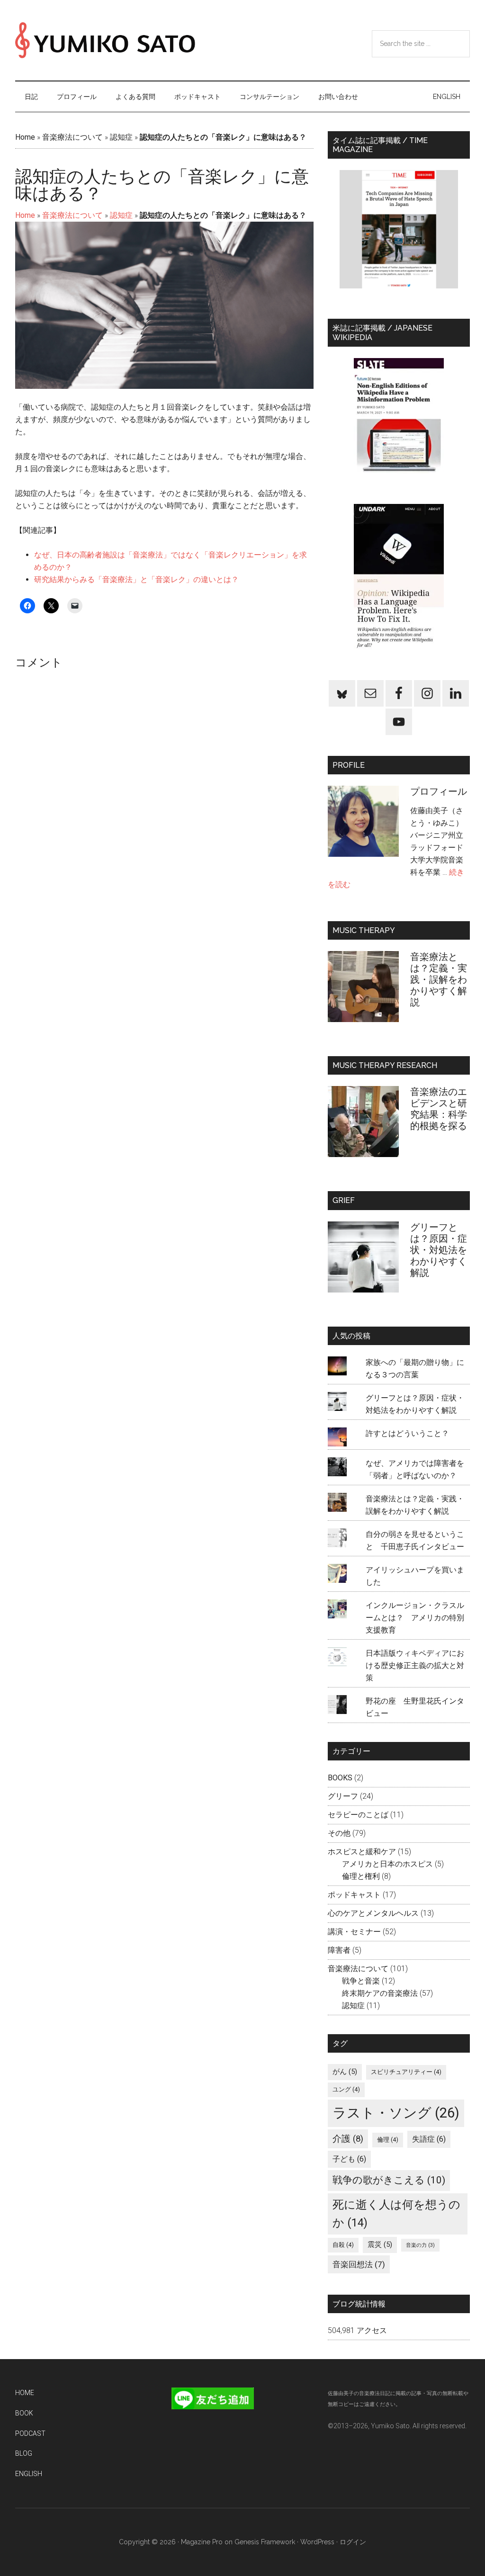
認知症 (121, 137)
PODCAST (30, 2433)
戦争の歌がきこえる (389, 2180)
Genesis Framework (265, 2542)
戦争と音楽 (361, 1981)
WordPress (317, 2542)
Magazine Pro (202, 2542)
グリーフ (343, 1796)
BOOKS (340, 1778)
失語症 (429, 2139)
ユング (346, 2089)
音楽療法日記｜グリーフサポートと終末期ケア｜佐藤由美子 (105, 40)
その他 (339, 1833)
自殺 (343, 2245)
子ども (349, 2159)
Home (25, 137)
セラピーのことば (358, 1815)
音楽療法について (72, 137)
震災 (380, 2244)
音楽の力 (420, 2245)
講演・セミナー (354, 1932)
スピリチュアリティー (406, 2072)
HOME (25, 2393)
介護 (348, 2139)
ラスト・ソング (396, 2113)
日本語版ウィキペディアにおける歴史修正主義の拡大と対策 (415, 1665)
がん (345, 2072)
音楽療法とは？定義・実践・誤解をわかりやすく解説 (439, 979)
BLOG (24, 2453)
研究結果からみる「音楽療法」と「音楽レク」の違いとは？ (136, 579)
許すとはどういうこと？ (407, 1433)
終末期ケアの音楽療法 (380, 1993)
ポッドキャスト (354, 1895)
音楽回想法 (359, 2264)
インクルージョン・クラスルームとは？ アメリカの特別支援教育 (415, 1618)
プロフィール (443, 791)
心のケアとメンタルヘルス (373, 1913)
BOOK (24, 2413)
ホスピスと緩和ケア (362, 1852)
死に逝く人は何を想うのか (396, 2214)
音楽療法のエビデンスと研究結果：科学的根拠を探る (439, 1109)
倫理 (388, 2140)
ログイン (353, 2542)
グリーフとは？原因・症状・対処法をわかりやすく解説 (439, 1250)
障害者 (339, 1950)
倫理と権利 (361, 1876)
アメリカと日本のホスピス (387, 1864)
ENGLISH (29, 2474)
